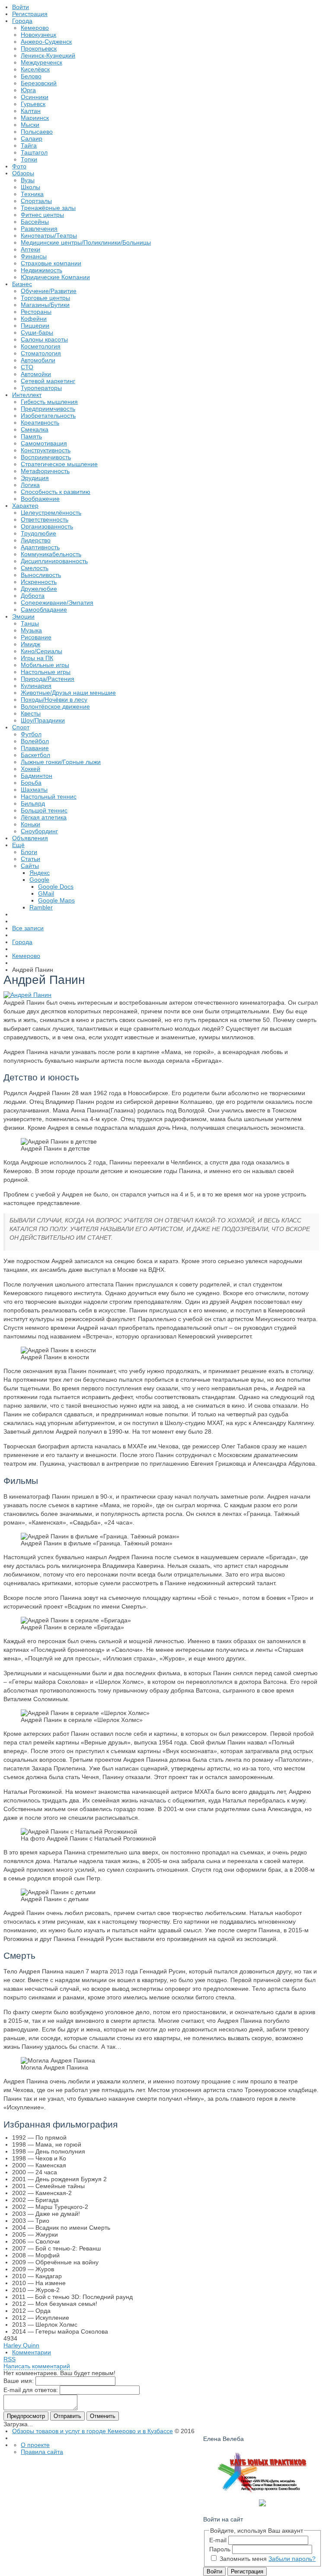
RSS (10, 2359)
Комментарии (32, 2352)
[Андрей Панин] (27, 995)
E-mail (218, 2540)
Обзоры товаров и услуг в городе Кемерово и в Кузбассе (93, 2431)
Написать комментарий (37, 2366)
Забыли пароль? (292, 2559)
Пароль (220, 2549)
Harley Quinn (21, 2345)
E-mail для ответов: (31, 2390)
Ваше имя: (19, 2381)
